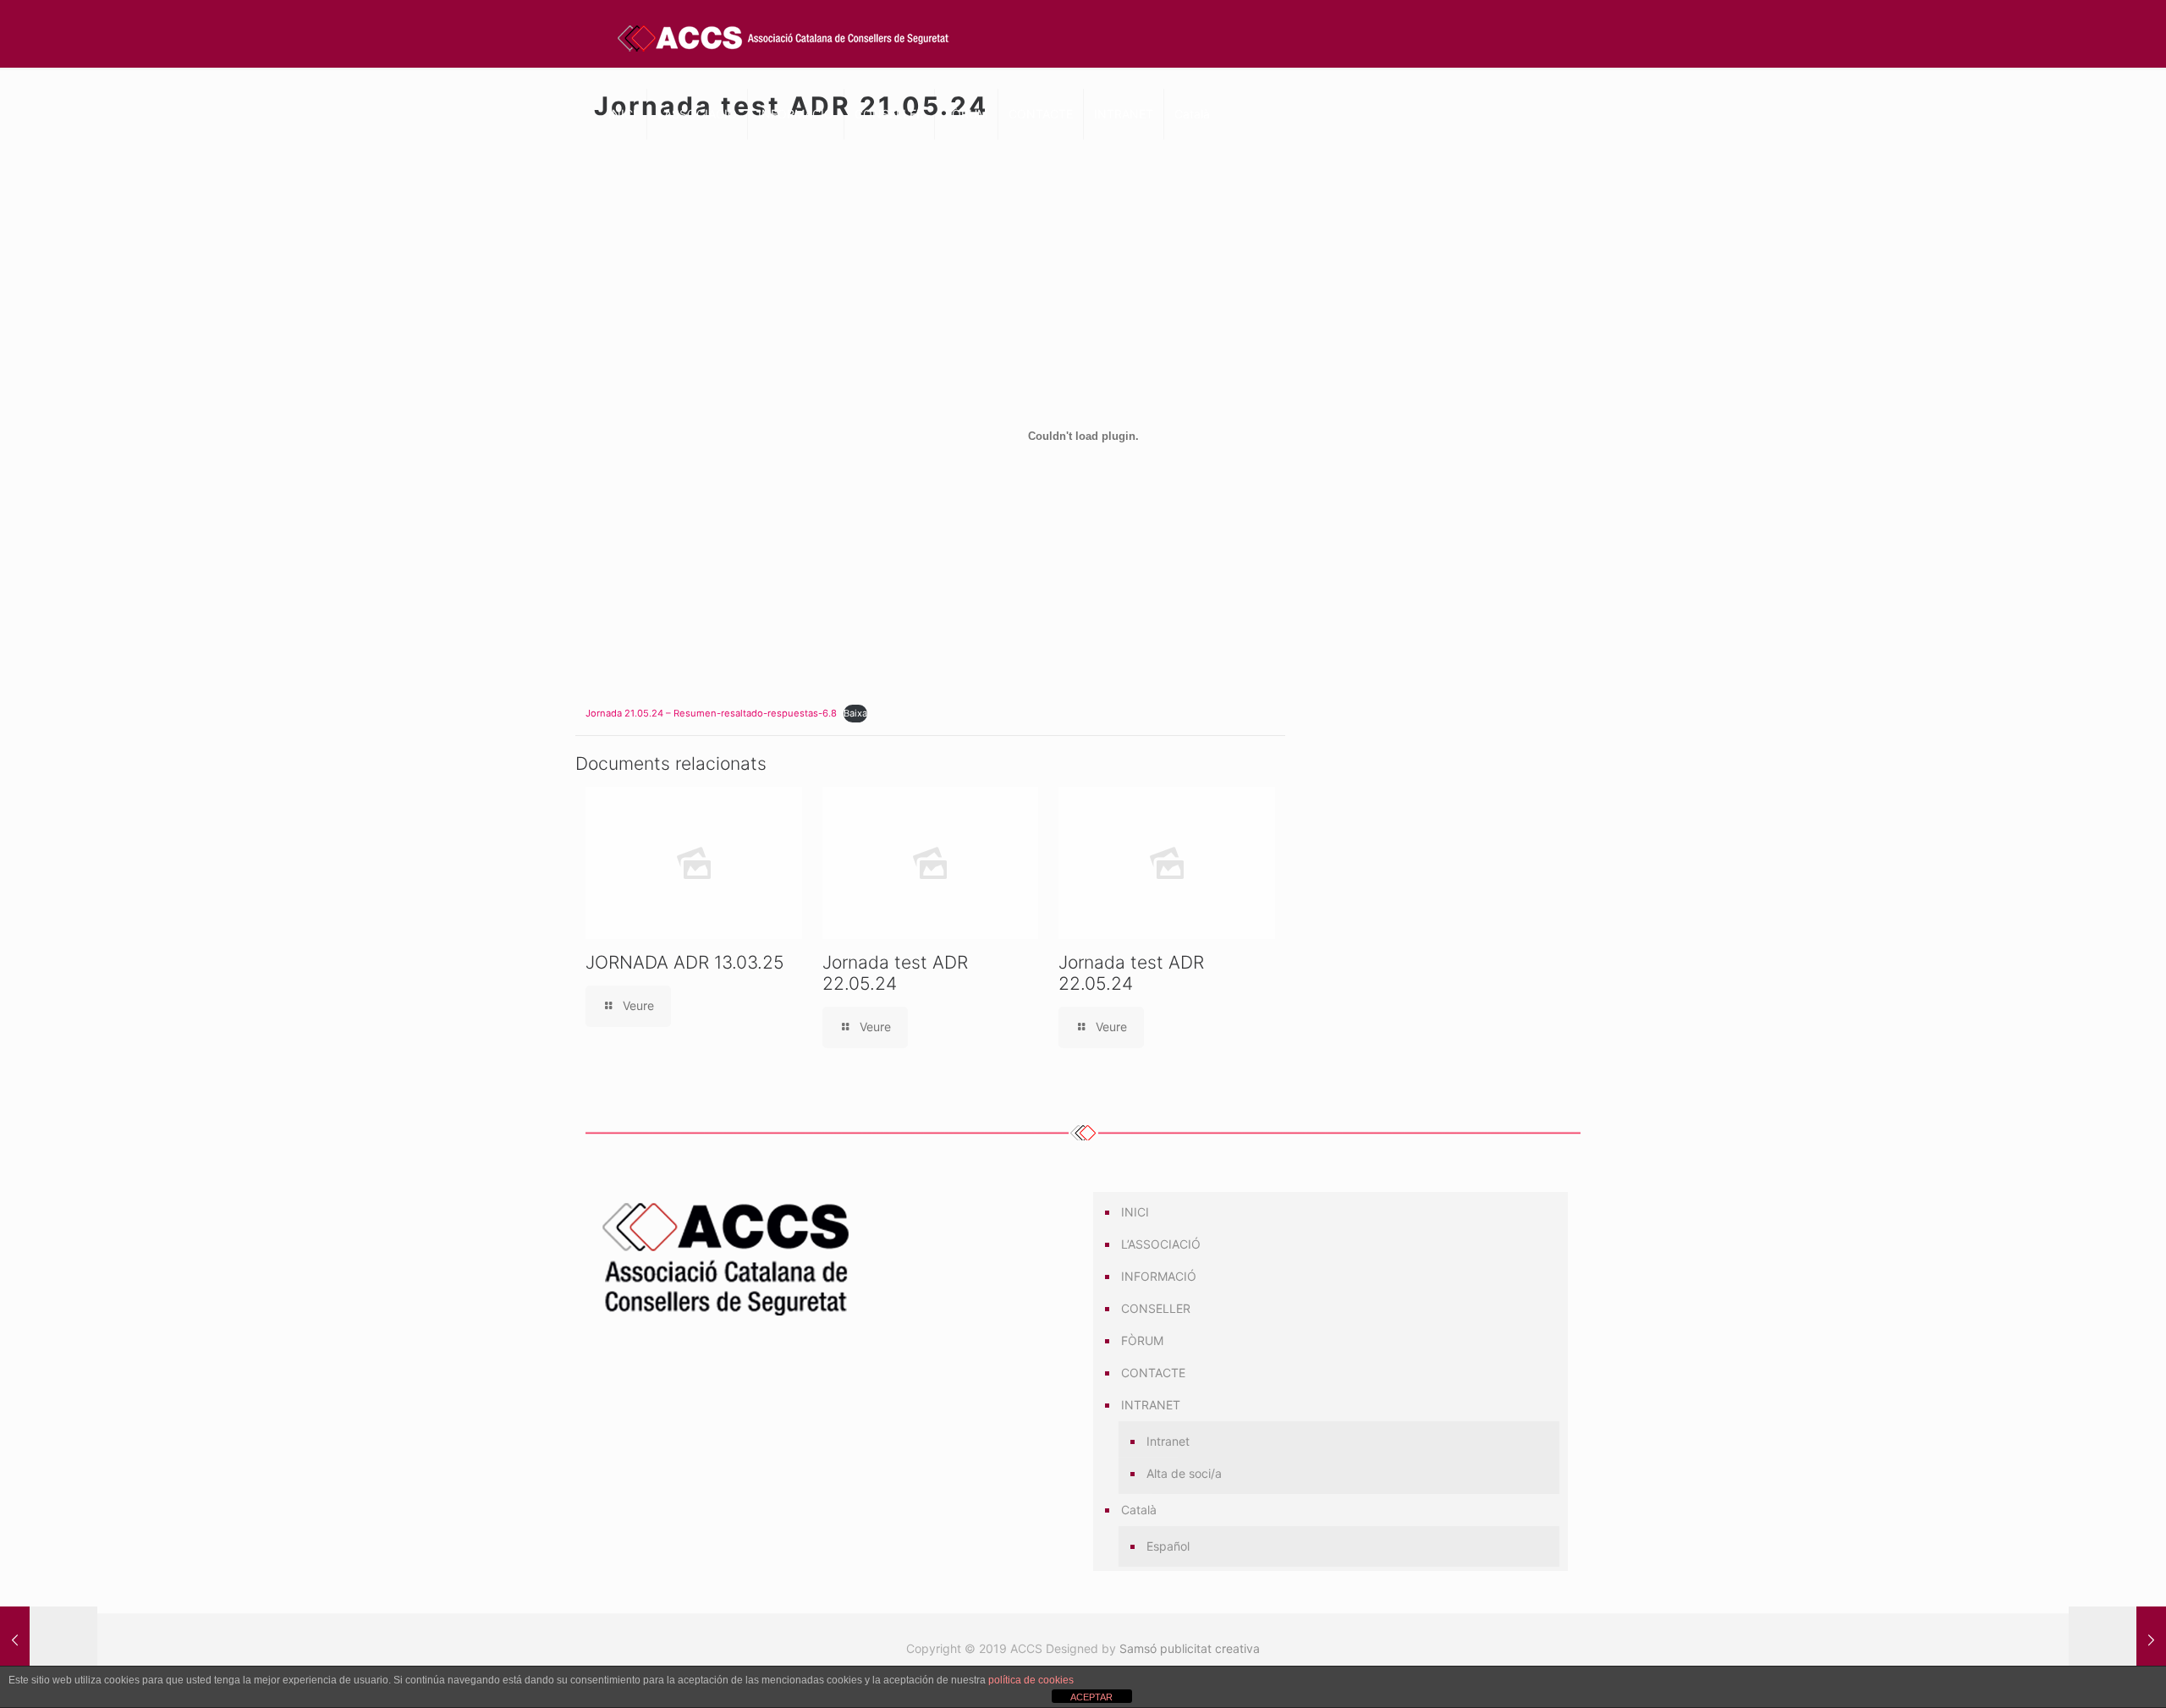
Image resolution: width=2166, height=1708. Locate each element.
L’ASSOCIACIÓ (1161, 1244)
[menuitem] (1339, 1510)
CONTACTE (1153, 1373)
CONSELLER (1156, 1308)
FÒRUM (1142, 1340)
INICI (1135, 1212)
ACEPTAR (1091, 1697)
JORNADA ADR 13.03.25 (685, 962)
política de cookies (1031, 1680)
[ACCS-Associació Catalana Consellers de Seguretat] (784, 38)
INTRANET (1151, 1405)
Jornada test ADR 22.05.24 (895, 973)
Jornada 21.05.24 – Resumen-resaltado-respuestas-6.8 (711, 713)
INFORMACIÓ (1159, 1276)
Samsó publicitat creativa (1190, 1648)
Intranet (1168, 1441)
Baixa (855, 713)
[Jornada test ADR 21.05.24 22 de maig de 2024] (49, 1640)
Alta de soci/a (1184, 1473)
